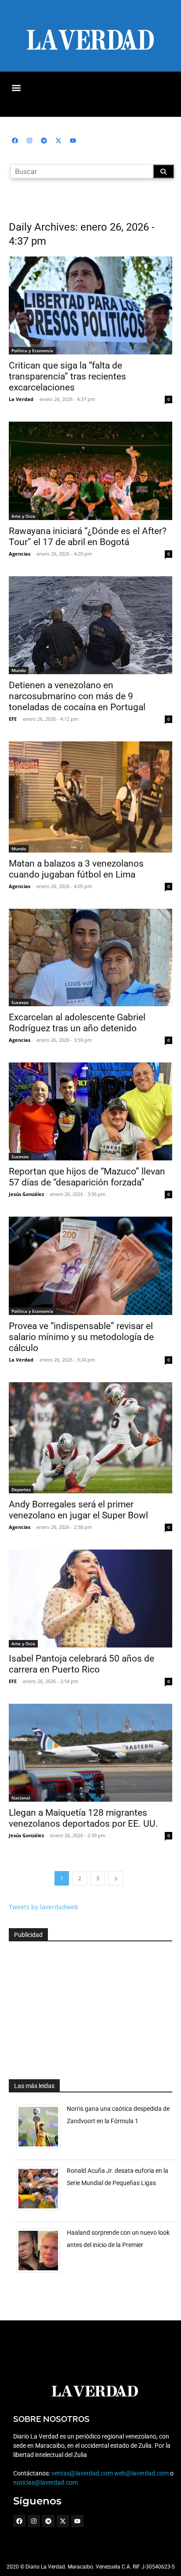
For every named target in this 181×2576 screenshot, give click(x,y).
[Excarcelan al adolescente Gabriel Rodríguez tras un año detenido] (90, 958)
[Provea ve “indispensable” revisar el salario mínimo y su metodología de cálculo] (90, 1266)
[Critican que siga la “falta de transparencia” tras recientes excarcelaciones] (90, 305)
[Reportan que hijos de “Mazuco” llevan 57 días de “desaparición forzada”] (90, 1111)
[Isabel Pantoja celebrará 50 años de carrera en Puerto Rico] (90, 1599)
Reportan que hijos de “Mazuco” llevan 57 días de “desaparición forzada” (87, 1177)
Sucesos (20, 1002)
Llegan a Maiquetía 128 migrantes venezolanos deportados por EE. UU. (83, 1818)
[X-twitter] (58, 141)
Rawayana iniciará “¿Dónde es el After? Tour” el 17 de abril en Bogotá (88, 537)
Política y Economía (32, 350)
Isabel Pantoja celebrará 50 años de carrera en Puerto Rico (81, 1664)
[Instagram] (29, 141)
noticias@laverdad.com (45, 2482)
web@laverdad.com (141, 2473)
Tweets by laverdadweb (43, 1907)
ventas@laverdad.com (82, 2473)
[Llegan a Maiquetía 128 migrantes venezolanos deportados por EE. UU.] (90, 1753)
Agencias (20, 554)
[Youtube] (73, 141)
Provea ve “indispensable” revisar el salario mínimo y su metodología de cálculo (81, 1337)
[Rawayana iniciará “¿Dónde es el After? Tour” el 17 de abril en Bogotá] (90, 471)
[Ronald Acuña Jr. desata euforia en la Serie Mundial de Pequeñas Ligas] (42, 2210)
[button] (16, 88)
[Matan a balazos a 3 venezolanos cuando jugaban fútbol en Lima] (90, 797)
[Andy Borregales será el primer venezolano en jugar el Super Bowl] (90, 1438)
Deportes (21, 1489)
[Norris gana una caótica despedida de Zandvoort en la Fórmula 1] (42, 2148)
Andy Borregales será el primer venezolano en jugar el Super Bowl (78, 1510)
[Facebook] (15, 141)
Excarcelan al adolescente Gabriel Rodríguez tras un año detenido (77, 1023)
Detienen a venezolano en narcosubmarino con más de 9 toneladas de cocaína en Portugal (77, 696)
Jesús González (26, 1194)
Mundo (19, 670)
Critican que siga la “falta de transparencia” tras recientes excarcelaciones (67, 376)
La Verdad (21, 399)
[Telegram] (44, 141)
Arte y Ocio (23, 516)
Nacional (21, 1798)
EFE (13, 719)
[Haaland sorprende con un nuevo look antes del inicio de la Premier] (42, 2272)
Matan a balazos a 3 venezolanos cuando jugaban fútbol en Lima (76, 869)
